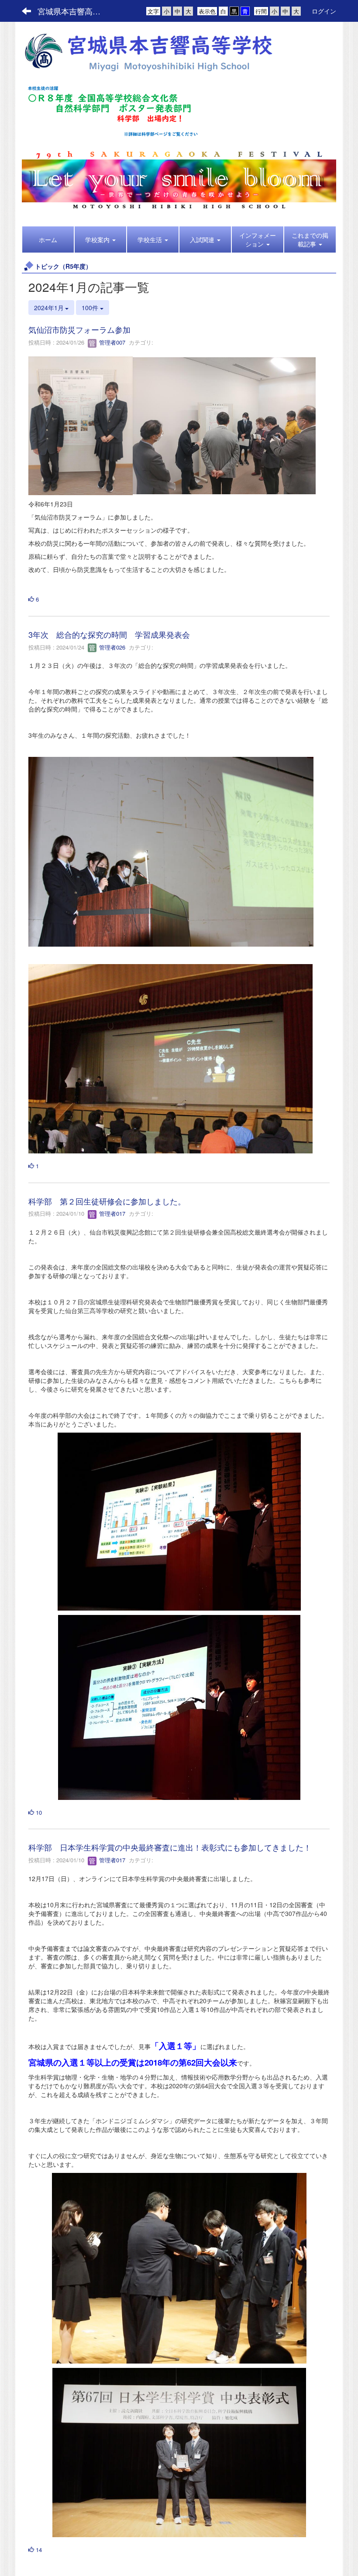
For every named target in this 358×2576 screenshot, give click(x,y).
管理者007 (111, 342)
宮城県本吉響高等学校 (74, 11)
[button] (100, 239)
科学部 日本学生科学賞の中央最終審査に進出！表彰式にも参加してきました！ (170, 1847)
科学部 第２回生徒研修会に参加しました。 (107, 1201)
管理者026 (111, 647)
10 (38, 1812)
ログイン (324, 11)
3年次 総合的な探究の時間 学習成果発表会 (109, 634)
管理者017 (111, 1213)
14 (38, 2550)
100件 (91, 308)
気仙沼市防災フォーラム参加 (79, 329)
